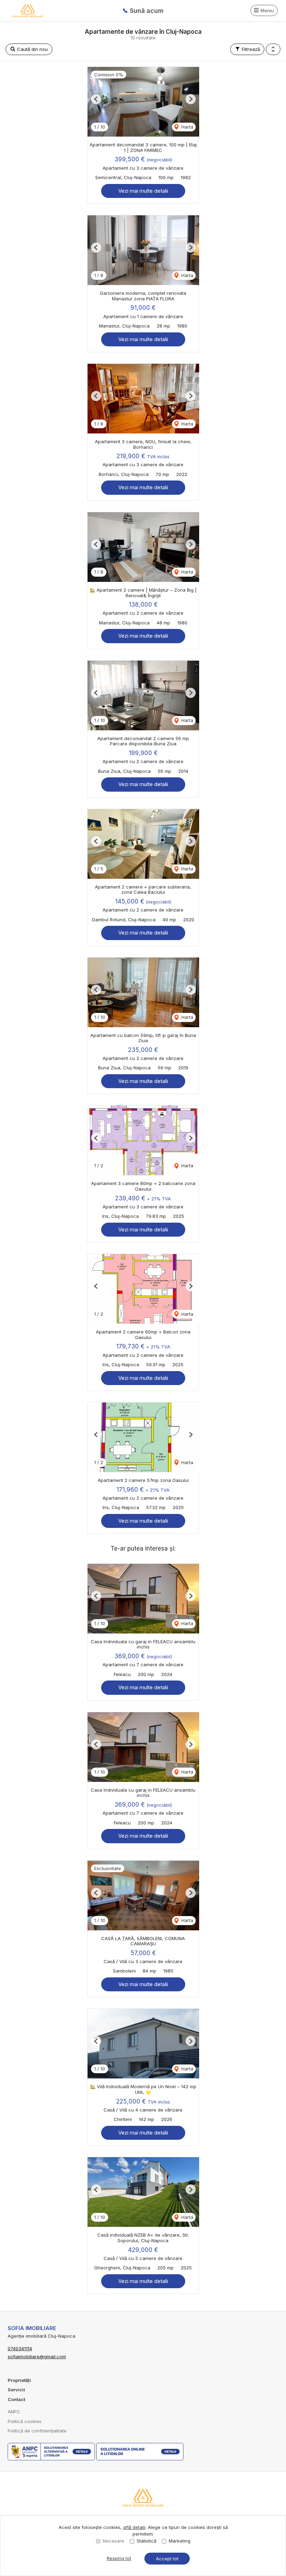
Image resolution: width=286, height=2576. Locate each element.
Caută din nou (32, 49)
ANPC (14, 2412)
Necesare (114, 2541)
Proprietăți (19, 2380)
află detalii (134, 2527)
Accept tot (167, 2559)
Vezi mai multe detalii (143, 191)
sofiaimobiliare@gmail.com (37, 2356)
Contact (16, 2399)
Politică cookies (25, 2421)
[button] (273, 49)
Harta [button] (187, 127)
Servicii (16, 2390)
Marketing (180, 2541)
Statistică (146, 2541)
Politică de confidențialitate (37, 2431)
